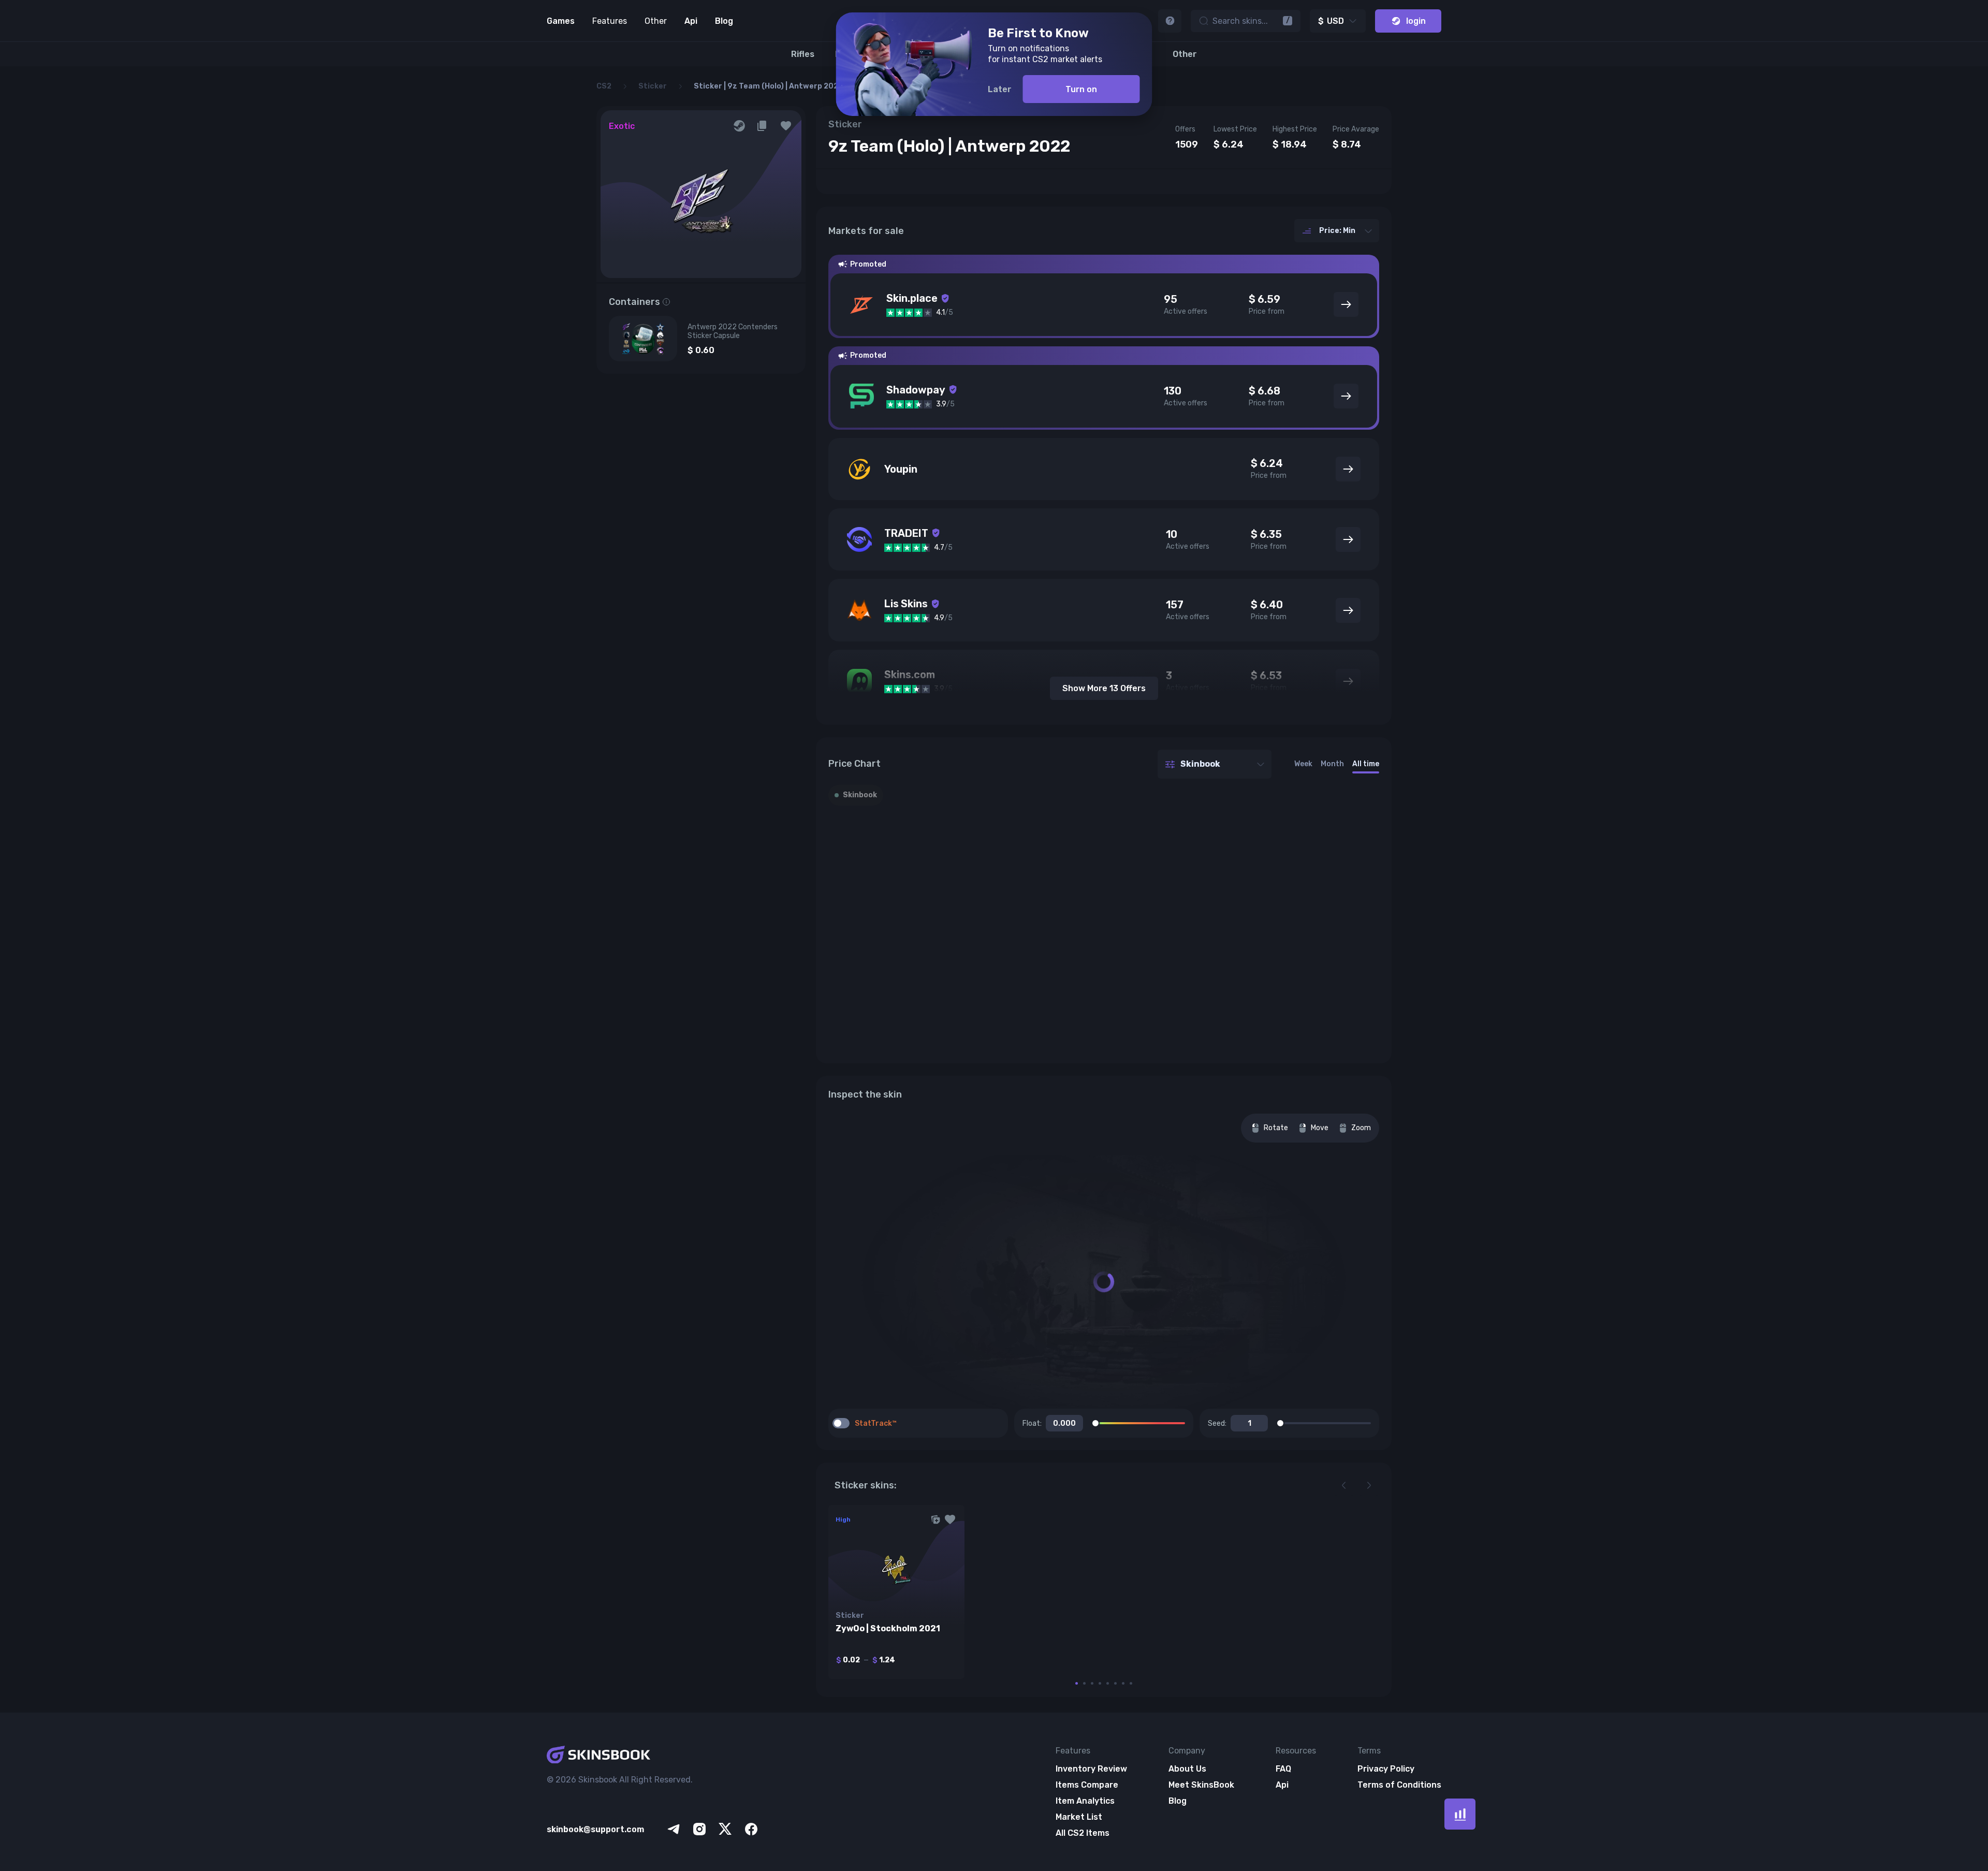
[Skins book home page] (653, 1756)
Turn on (1081, 89)
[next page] (1369, 1485)
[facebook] (751, 1829)
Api (691, 21)
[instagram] (699, 1829)
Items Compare (1087, 1785)
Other (656, 21)
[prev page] (1344, 1485)
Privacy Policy (1386, 1769)
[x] (725, 1829)
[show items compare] (1460, 1814)
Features (610, 21)
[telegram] (674, 1829)
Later (1000, 89)
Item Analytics (1085, 1801)
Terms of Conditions (1399, 1785)
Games (561, 21)
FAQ (1283, 1769)
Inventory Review (1091, 1769)
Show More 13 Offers (1104, 688)
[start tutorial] (1170, 21)
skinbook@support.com (595, 1829)
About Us (1187, 1769)
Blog (724, 21)
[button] (786, 126)
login (1416, 21)
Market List (1079, 1817)
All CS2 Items (1083, 1833)
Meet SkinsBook (1201, 1785)
